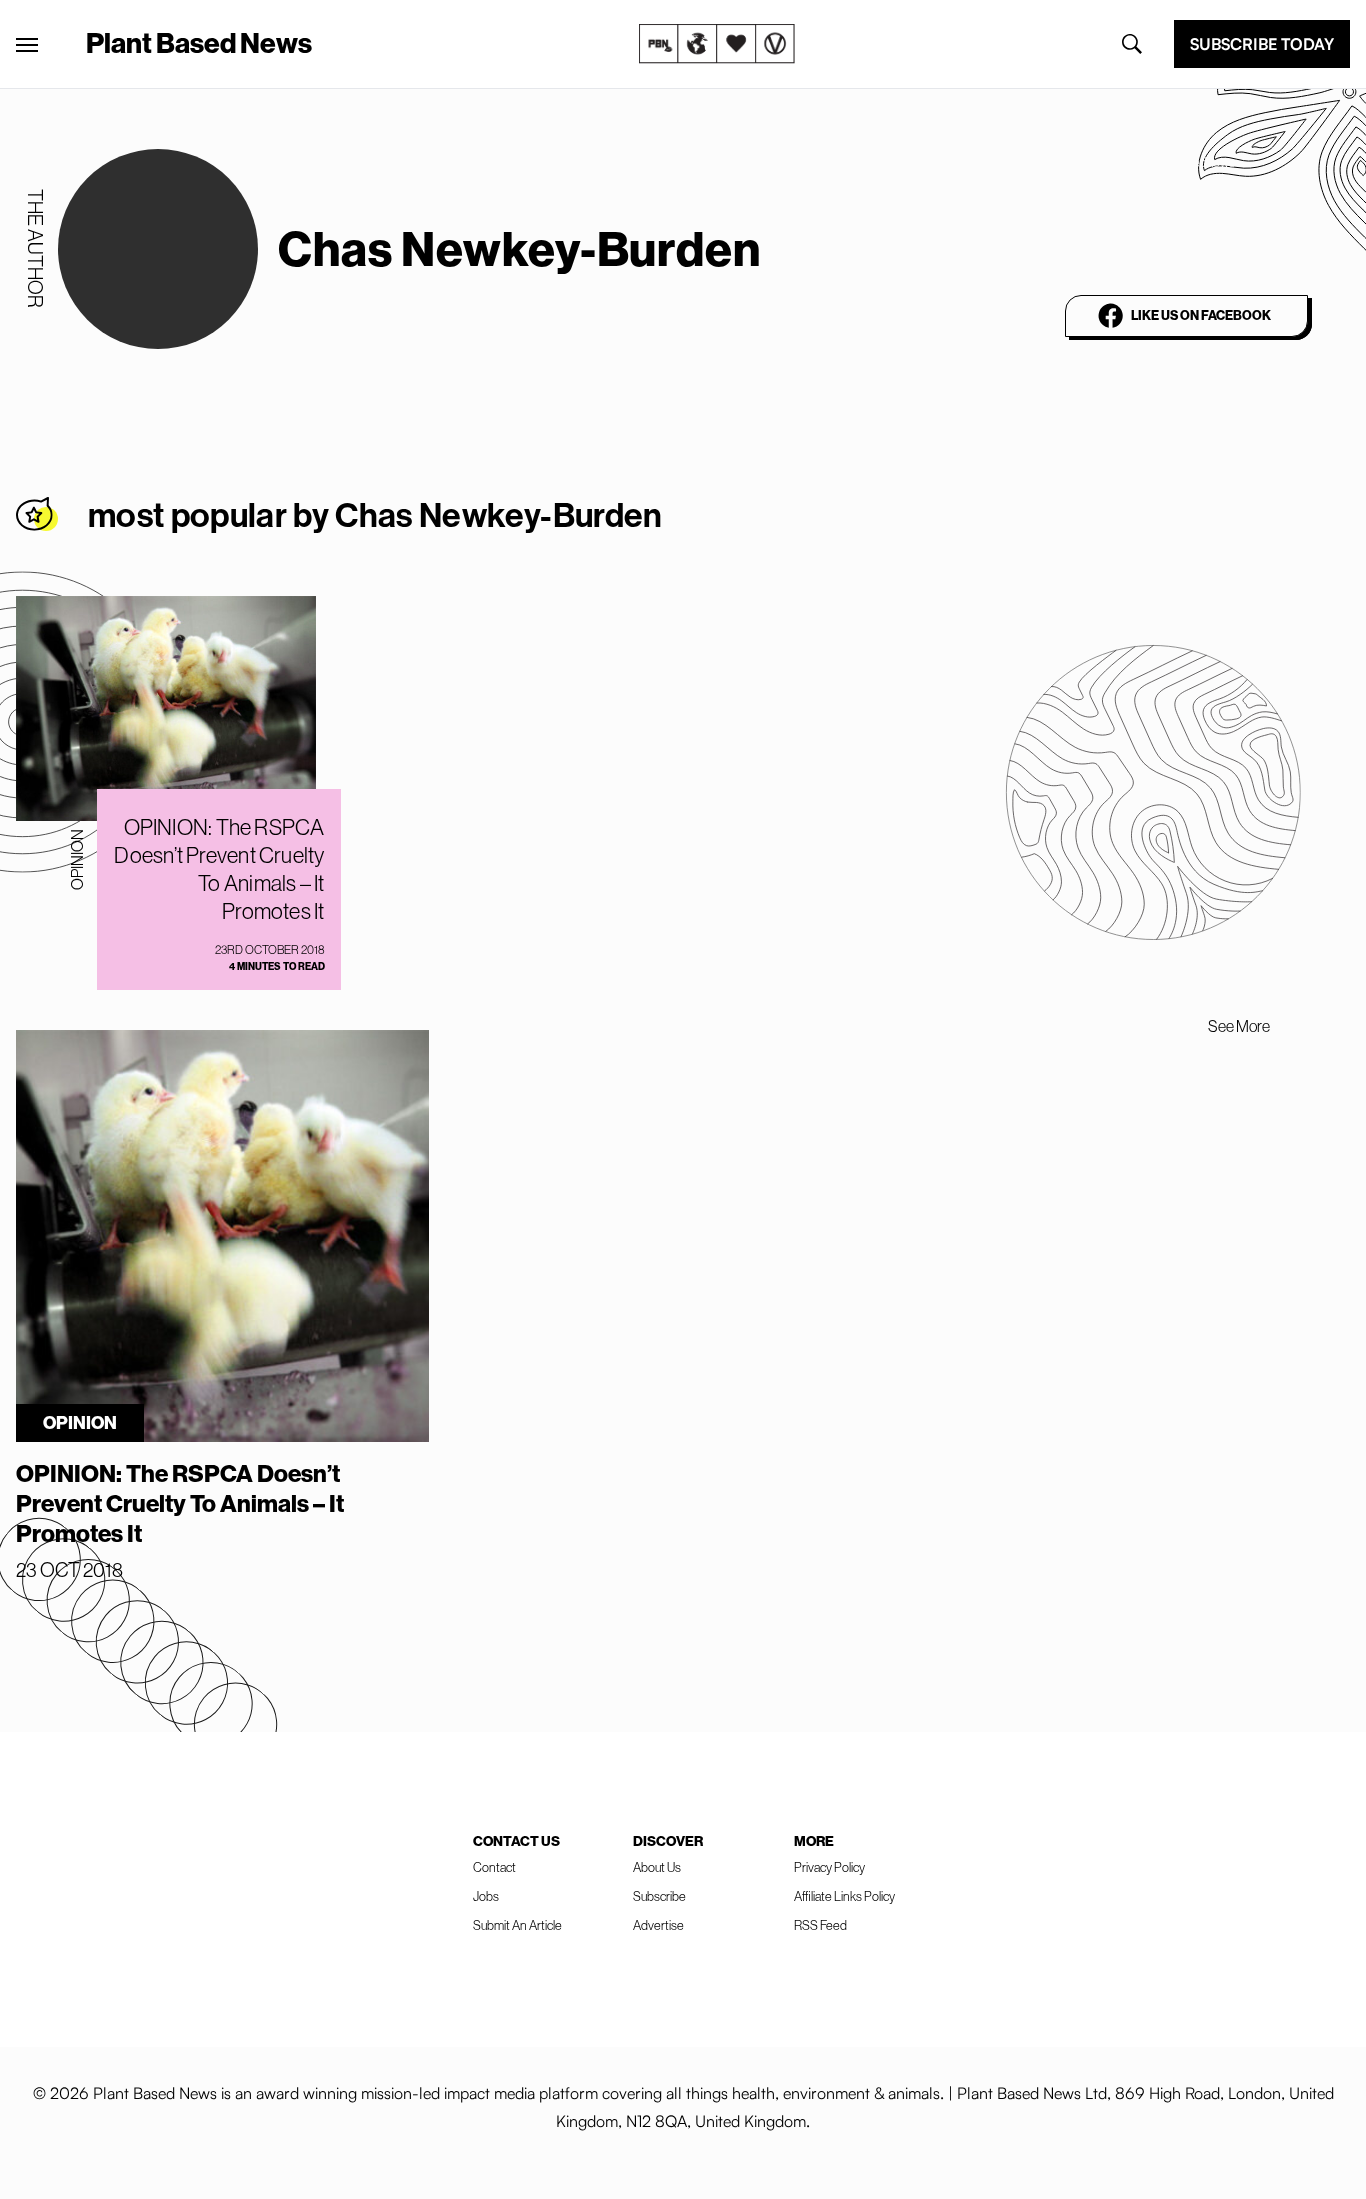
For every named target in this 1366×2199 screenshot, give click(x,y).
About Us (657, 1867)
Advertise (658, 1925)
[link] (717, 44)
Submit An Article (517, 1925)
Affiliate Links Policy (844, 1896)
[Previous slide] (1164, 1026)
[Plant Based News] (27, 45)
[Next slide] (1314, 1026)
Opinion (77, 859)
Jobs (486, 1896)
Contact (494, 1867)
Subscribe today (1262, 44)
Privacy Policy (829, 1867)
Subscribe (659, 1896)
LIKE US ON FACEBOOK (1201, 315)
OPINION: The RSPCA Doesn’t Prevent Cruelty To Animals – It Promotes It (219, 869)
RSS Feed (820, 1925)
